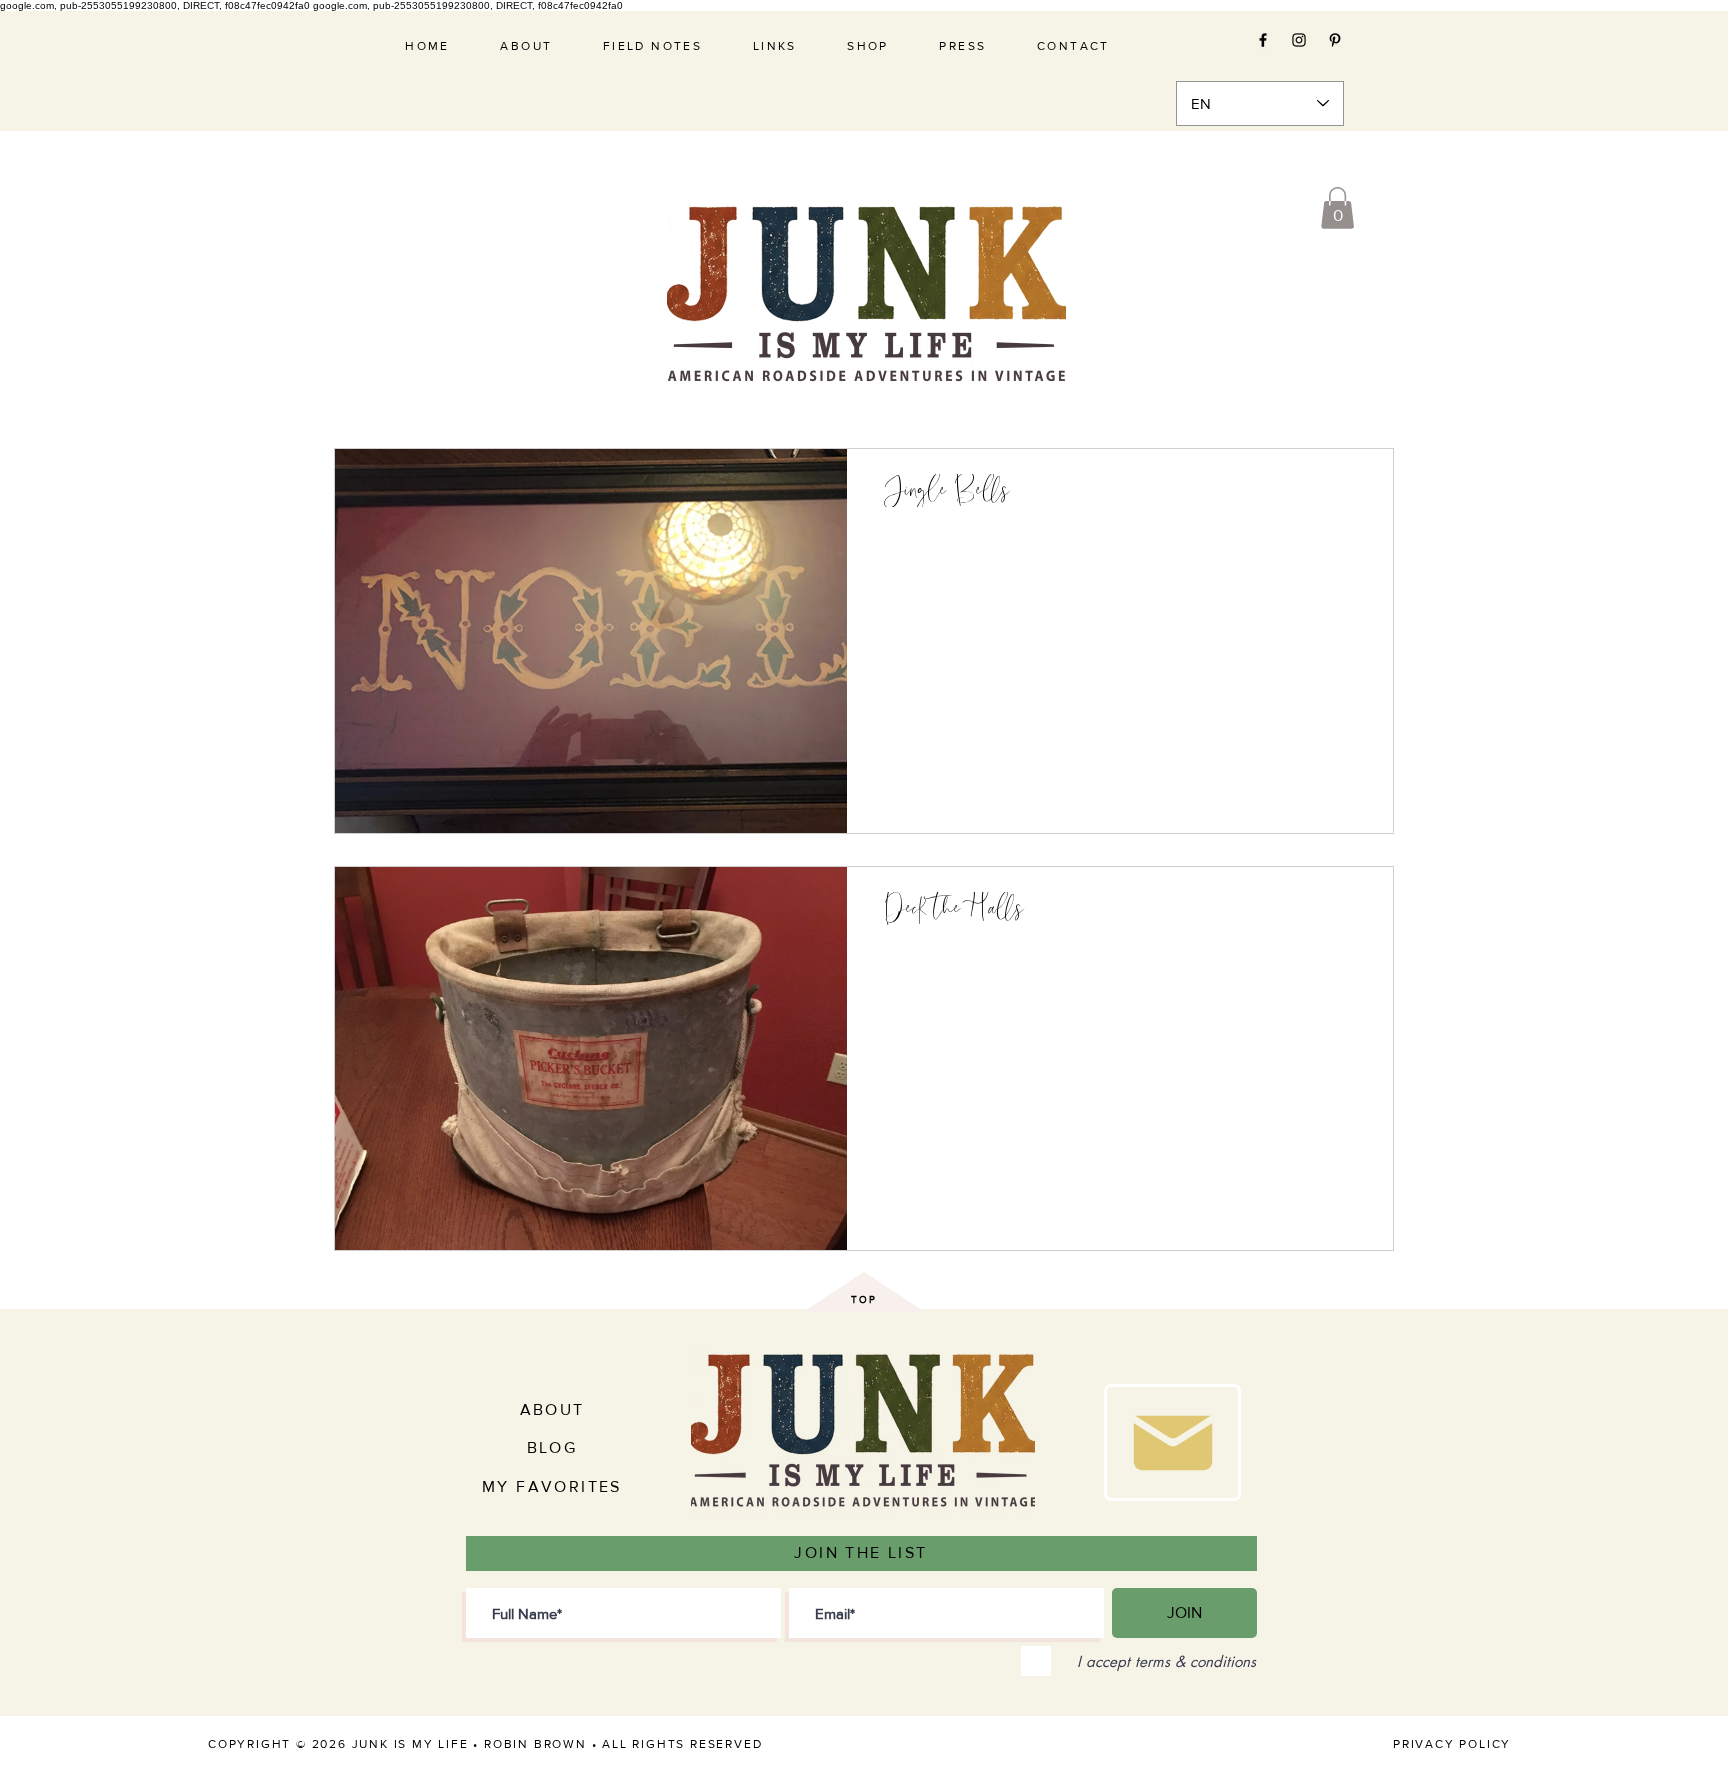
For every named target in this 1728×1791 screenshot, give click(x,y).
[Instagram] (1299, 40)
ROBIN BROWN (535, 1744)
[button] (1337, 208)
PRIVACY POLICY (1452, 1744)
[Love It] (1172, 1442)
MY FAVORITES (552, 1486)
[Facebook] (1263, 40)
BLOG (552, 1447)
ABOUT (552, 1409)
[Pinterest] (1335, 40)
